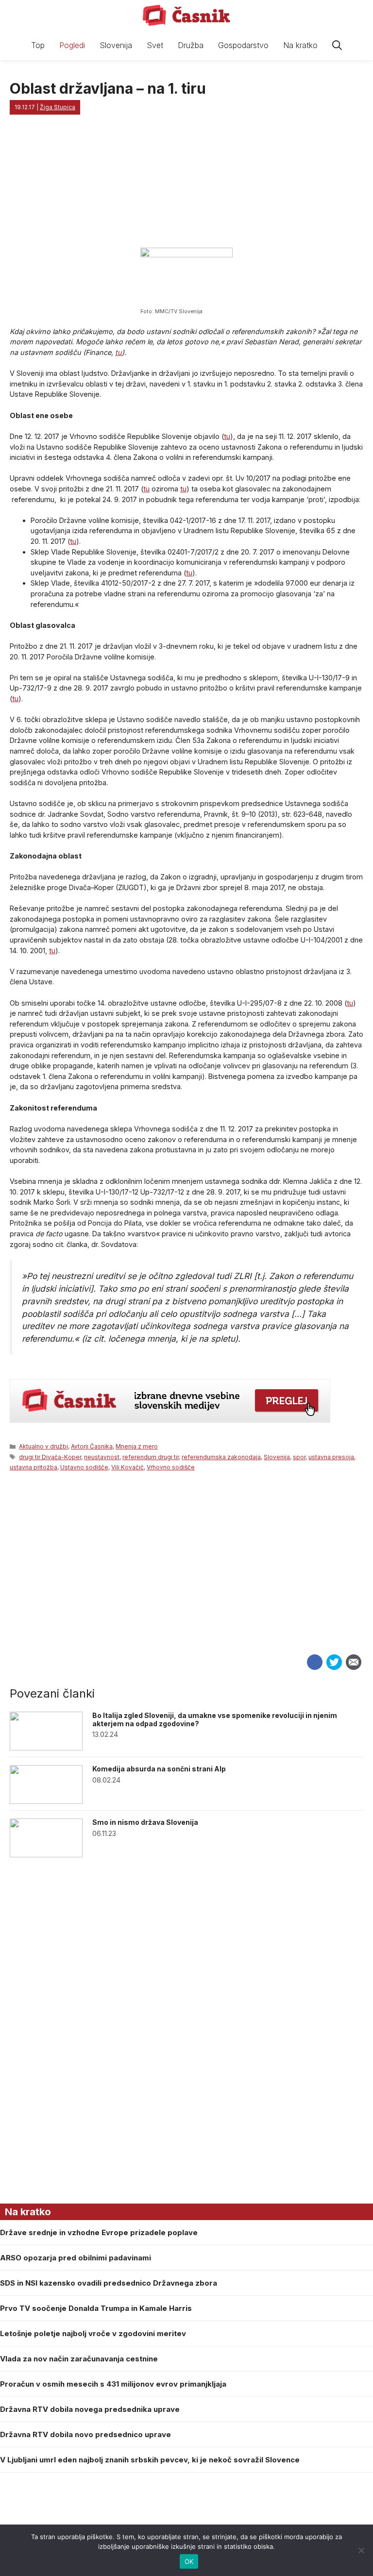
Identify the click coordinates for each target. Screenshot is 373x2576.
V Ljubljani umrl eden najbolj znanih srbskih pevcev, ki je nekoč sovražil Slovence (150, 2460)
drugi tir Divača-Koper (50, 1457)
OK (189, 2561)
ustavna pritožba (34, 1467)
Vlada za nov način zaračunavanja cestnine (79, 2359)
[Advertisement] (186, 1579)
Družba (191, 45)
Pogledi (72, 45)
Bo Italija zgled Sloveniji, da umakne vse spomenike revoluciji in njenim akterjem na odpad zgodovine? (215, 1719)
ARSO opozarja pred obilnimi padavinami (76, 2258)
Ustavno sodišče (84, 1467)
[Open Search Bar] (337, 45)
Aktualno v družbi (43, 1446)
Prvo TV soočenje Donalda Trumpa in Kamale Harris (96, 2308)
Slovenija (116, 45)
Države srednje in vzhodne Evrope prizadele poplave (99, 2232)
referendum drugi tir (151, 1457)
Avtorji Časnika (92, 1446)
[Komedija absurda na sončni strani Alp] (46, 1801)
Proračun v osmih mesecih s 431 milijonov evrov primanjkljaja (113, 2384)
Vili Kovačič (127, 1467)
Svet (155, 45)
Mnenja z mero (137, 1446)
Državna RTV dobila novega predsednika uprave (90, 2409)
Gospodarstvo (243, 45)
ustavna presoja (331, 1457)
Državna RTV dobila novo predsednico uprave (85, 2434)
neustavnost (102, 1457)
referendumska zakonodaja (221, 1457)
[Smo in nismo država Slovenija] (46, 1855)
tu (119, 352)
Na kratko (300, 45)
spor (299, 1457)
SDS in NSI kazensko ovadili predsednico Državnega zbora (109, 2283)
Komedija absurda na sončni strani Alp (159, 1769)
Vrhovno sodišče (171, 1467)
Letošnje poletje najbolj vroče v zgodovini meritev (93, 2333)
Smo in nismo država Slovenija (145, 1822)
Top (38, 45)
